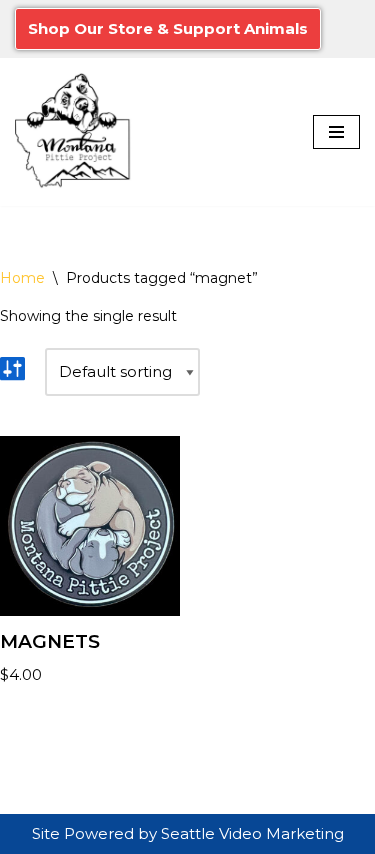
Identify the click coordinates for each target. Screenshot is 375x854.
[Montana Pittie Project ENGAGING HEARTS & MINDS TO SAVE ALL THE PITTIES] (75, 132)
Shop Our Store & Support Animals (168, 28)
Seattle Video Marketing (252, 833)
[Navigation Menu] (336, 132)
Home (22, 278)
